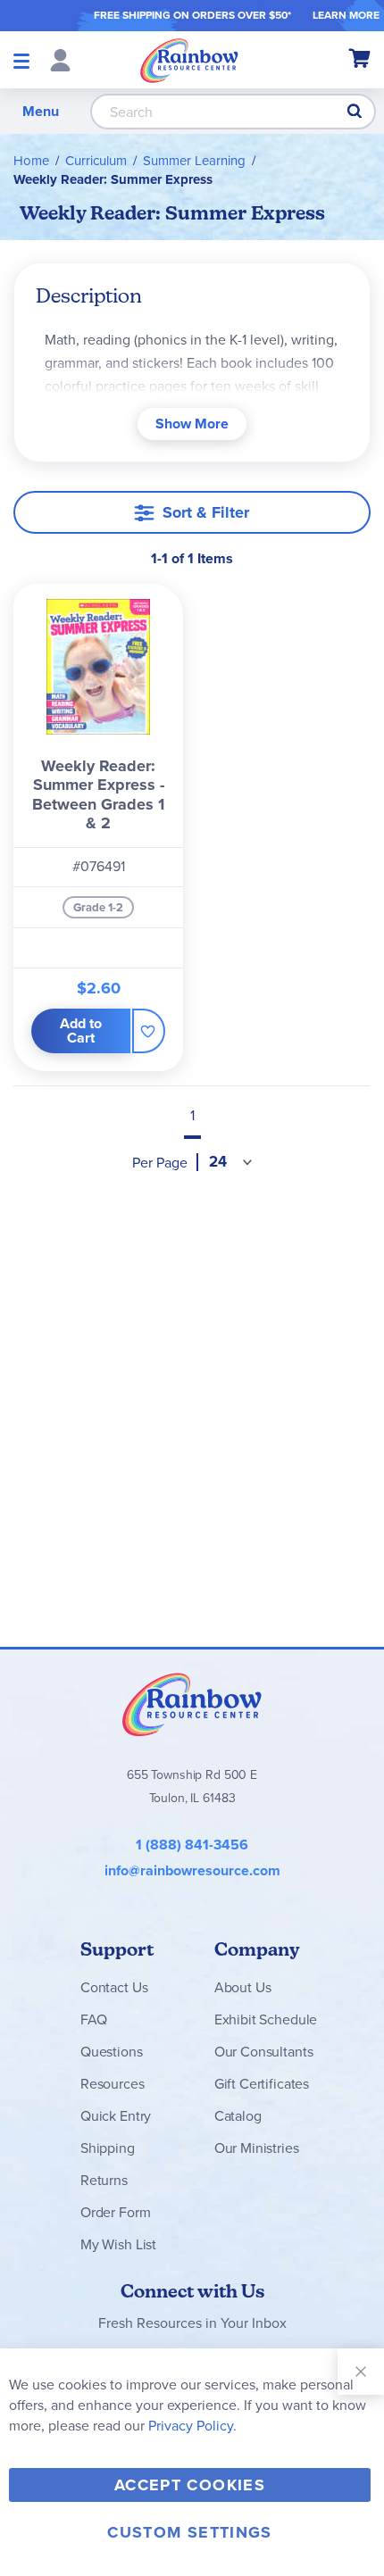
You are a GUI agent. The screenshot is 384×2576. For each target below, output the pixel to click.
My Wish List (118, 2244)
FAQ (94, 2019)
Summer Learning (194, 161)
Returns (104, 2180)
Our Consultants (264, 2052)
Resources (113, 2084)
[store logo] (189, 60)
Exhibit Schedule (266, 2019)
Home (31, 161)
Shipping (108, 2148)
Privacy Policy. (192, 2426)
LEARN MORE (346, 15)
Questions (112, 2052)
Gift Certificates (262, 2084)
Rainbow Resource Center (192, 1704)
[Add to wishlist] (149, 1031)
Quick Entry (116, 2116)
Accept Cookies (190, 2485)
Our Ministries (257, 2148)
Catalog (238, 2116)
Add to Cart (81, 1030)
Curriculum (96, 161)
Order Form (115, 2212)
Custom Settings (189, 2532)
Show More (192, 424)
